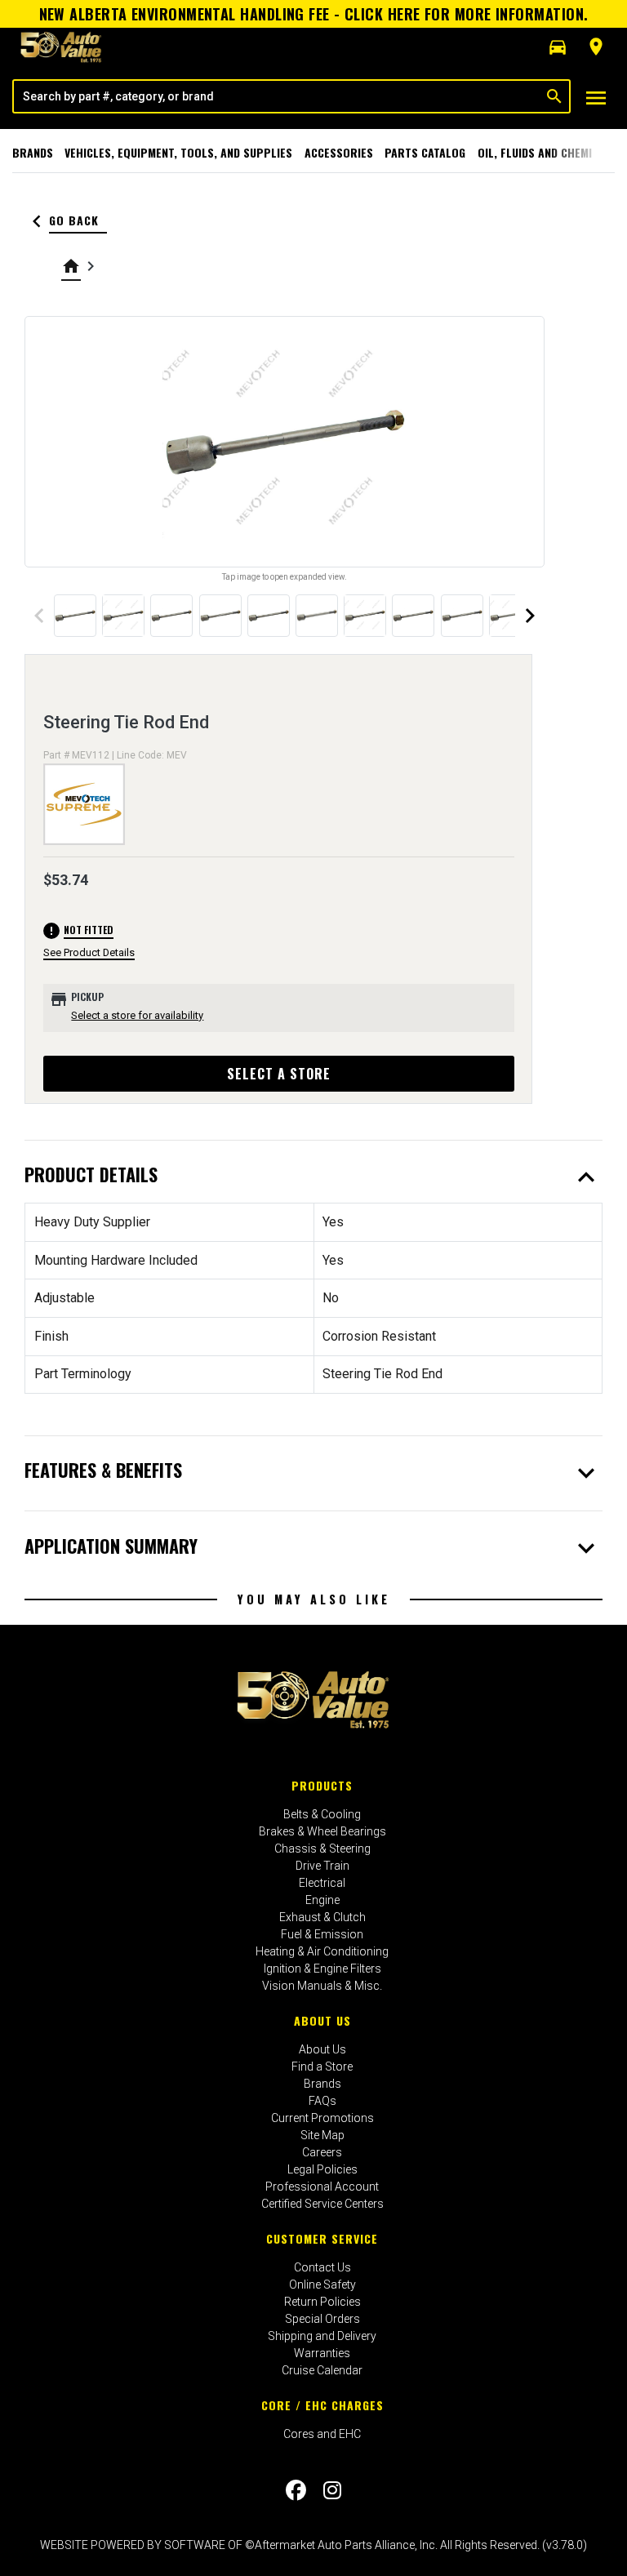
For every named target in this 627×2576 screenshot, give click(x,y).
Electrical (322, 1883)
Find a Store (322, 2067)
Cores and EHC (322, 2434)
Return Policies (322, 2302)
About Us (322, 2020)
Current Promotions (322, 2118)
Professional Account (322, 2187)
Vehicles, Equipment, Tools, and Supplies (178, 152)
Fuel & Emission (322, 1934)
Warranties (322, 2353)
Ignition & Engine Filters (322, 1969)
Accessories (339, 152)
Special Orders (322, 2319)
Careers (322, 2152)
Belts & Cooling (322, 1814)
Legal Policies (322, 2169)
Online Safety (322, 2285)
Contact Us (322, 2267)
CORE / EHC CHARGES (322, 2405)
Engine (322, 1900)
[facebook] (296, 2490)
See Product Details (89, 952)
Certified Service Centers (322, 2204)
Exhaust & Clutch (322, 1917)
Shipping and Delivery (322, 2336)
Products (322, 1785)
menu (596, 98)
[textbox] (277, 96)
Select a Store (279, 1074)
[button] (558, 47)
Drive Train (322, 1866)
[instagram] (332, 2490)
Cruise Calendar (322, 2370)
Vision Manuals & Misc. (322, 1986)
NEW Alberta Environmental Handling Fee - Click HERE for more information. (314, 14)
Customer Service (322, 2238)
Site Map (322, 2135)
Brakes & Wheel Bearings (322, 1831)
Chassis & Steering (322, 1849)
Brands (33, 152)
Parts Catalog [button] (425, 152)
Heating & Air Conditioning (322, 1951)
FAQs (322, 2101)
